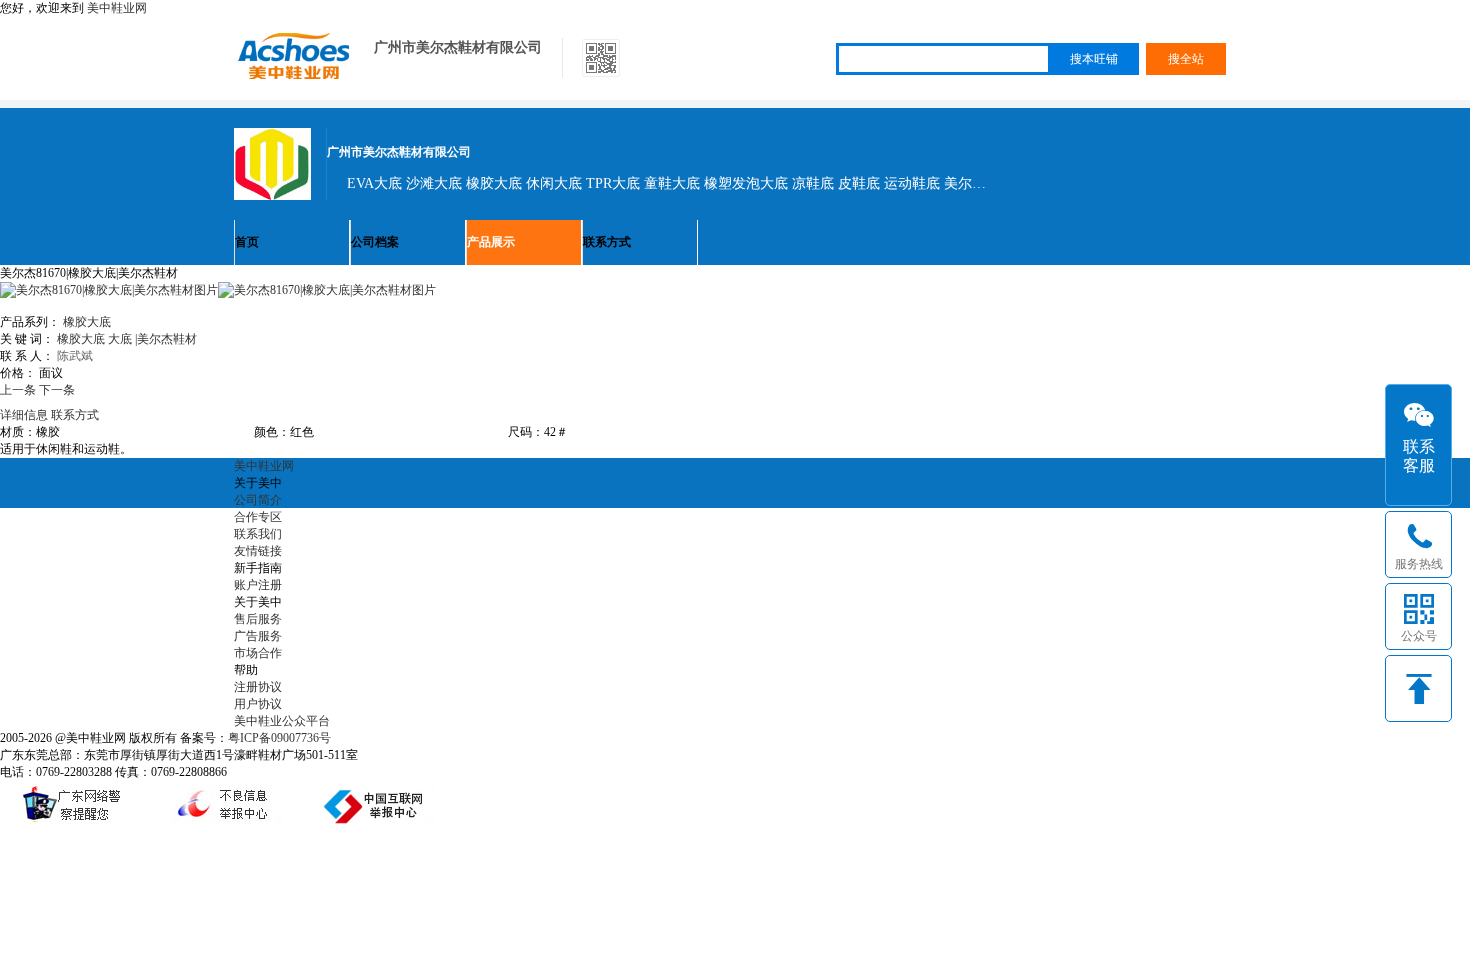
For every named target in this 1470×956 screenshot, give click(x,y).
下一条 (57, 390)
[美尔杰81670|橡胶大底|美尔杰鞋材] (327, 290)
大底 (120, 339)
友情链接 (258, 551)
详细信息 (24, 415)
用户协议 (258, 704)
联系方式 (607, 242)
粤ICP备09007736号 (279, 738)
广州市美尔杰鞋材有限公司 (458, 47)
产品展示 (491, 242)
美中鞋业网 (117, 8)
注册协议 (258, 687)
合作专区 (258, 517)
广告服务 (258, 636)
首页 (247, 242)
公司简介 (258, 500)
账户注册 (258, 585)
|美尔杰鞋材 (166, 339)
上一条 (18, 390)
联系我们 (258, 534)
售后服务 (258, 619)
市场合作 (258, 653)
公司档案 (375, 242)
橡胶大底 (87, 322)
